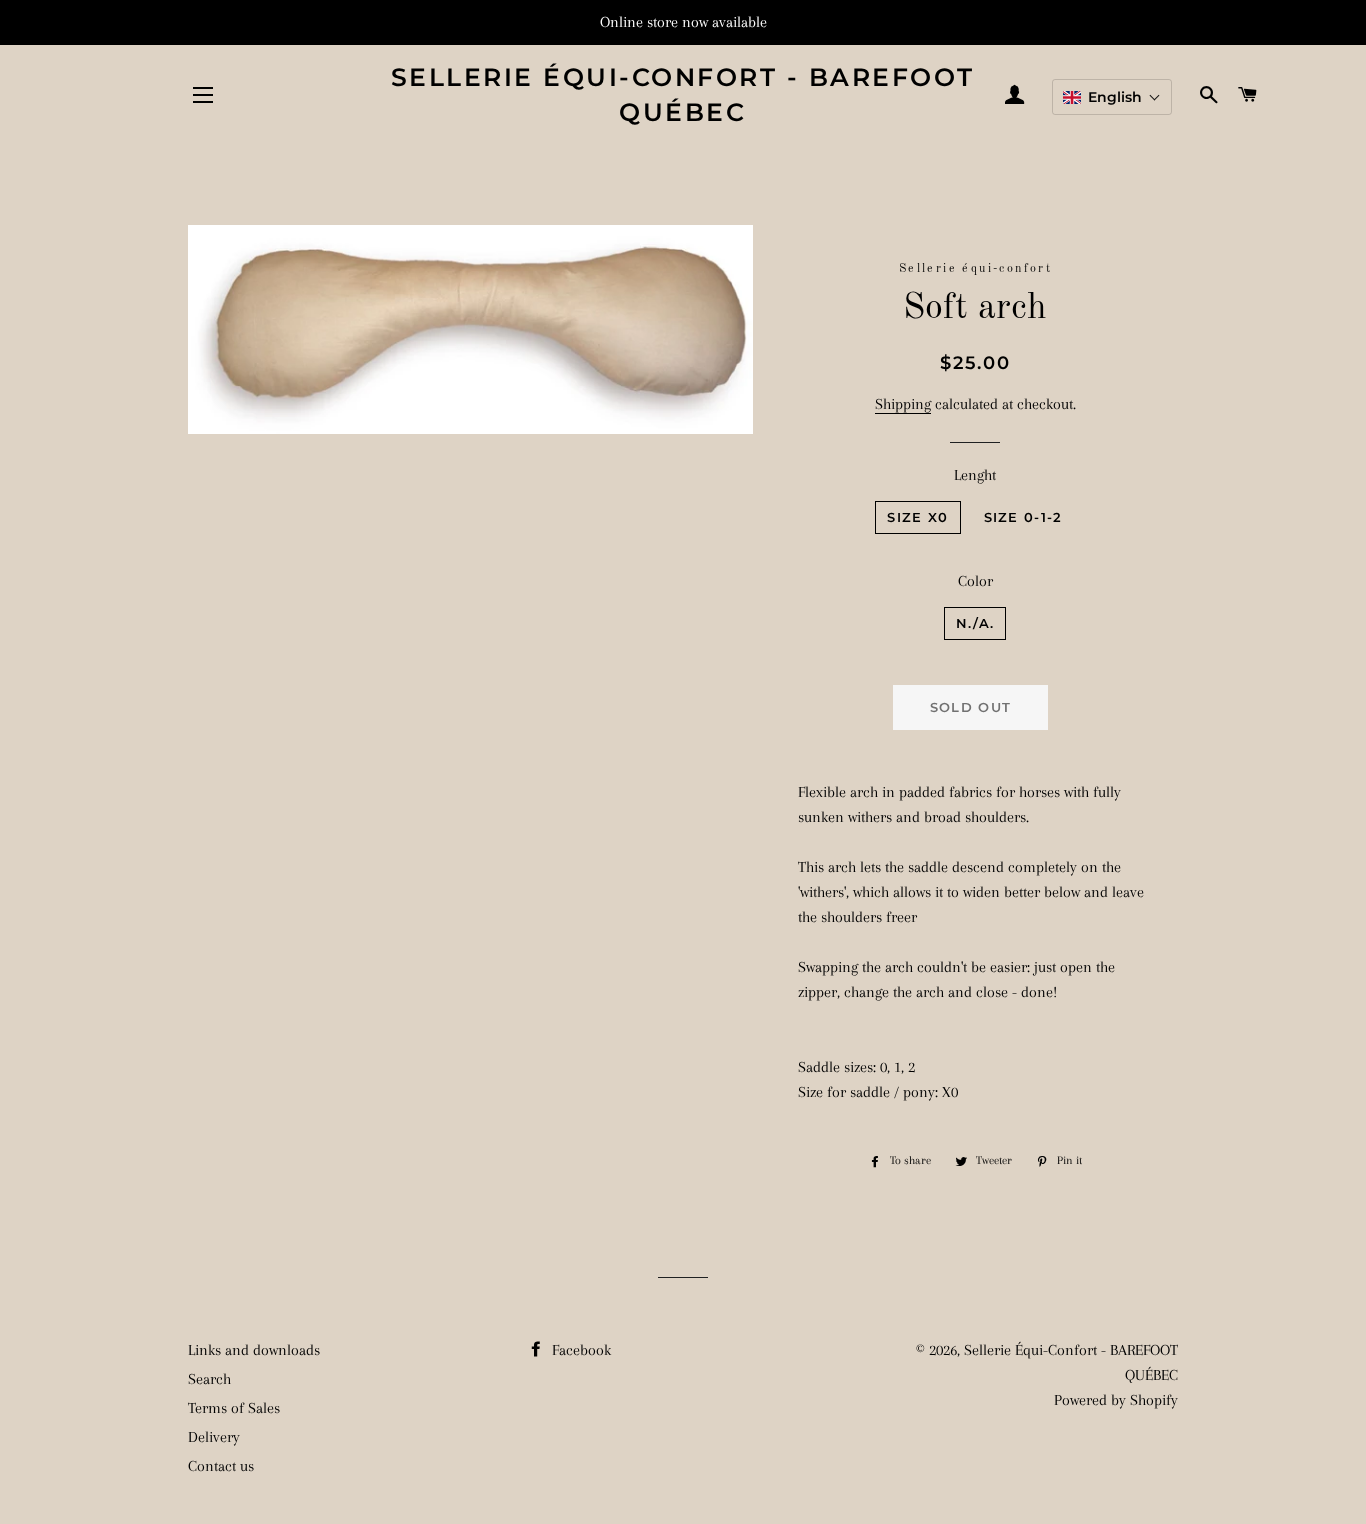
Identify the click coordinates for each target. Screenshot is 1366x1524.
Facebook (579, 1350)
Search (209, 1379)
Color (975, 581)
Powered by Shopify (1116, 1400)
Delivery (214, 1437)
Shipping (903, 404)
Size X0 (917, 517)
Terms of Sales (234, 1408)
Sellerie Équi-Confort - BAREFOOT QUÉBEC (683, 94)
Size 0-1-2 (1023, 517)
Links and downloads (254, 1350)
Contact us (221, 1466)
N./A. (975, 623)
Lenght (975, 475)
